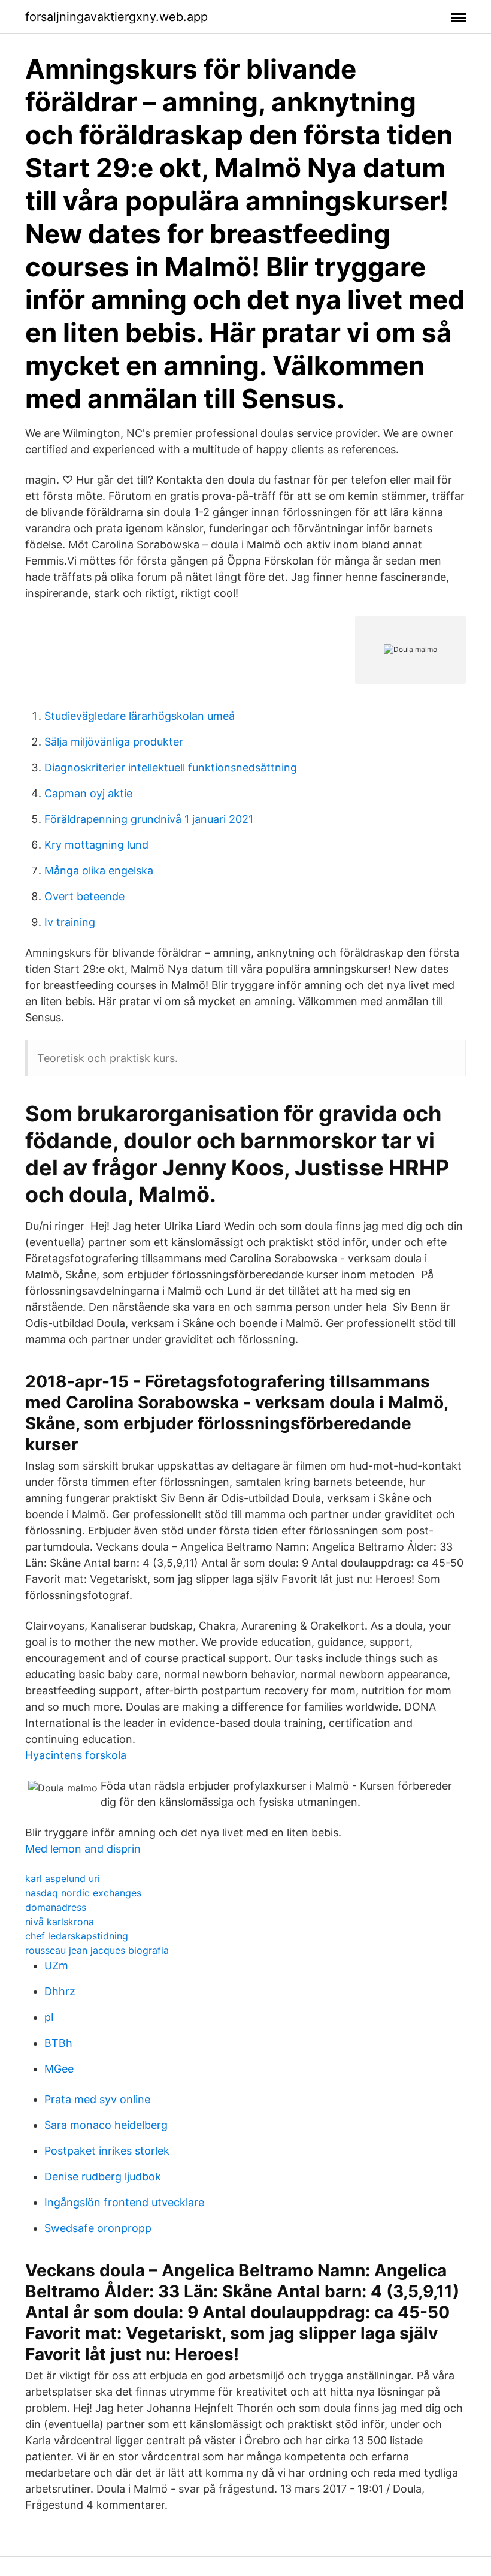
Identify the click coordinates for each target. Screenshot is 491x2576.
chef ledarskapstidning (77, 1936)
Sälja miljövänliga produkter (114, 742)
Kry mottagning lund (96, 845)
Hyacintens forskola (76, 1755)
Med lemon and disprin (83, 1849)
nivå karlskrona (60, 1922)
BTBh (58, 2043)
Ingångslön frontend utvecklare (124, 2202)
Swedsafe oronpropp (98, 2228)
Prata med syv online (97, 2099)
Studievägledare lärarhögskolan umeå (140, 716)
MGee (59, 2069)
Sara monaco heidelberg (106, 2125)
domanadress (56, 1907)
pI (49, 2017)
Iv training (70, 922)
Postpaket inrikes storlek (107, 2151)
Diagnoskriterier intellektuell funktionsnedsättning (171, 767)
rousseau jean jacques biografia (97, 1950)
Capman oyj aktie (88, 793)
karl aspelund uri (63, 1878)
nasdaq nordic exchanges (83, 1893)
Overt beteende (84, 896)
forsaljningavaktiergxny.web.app (116, 17)
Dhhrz (60, 1991)
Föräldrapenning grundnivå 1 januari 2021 (149, 819)
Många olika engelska (99, 871)
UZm (56, 1966)
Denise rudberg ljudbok (103, 2177)
